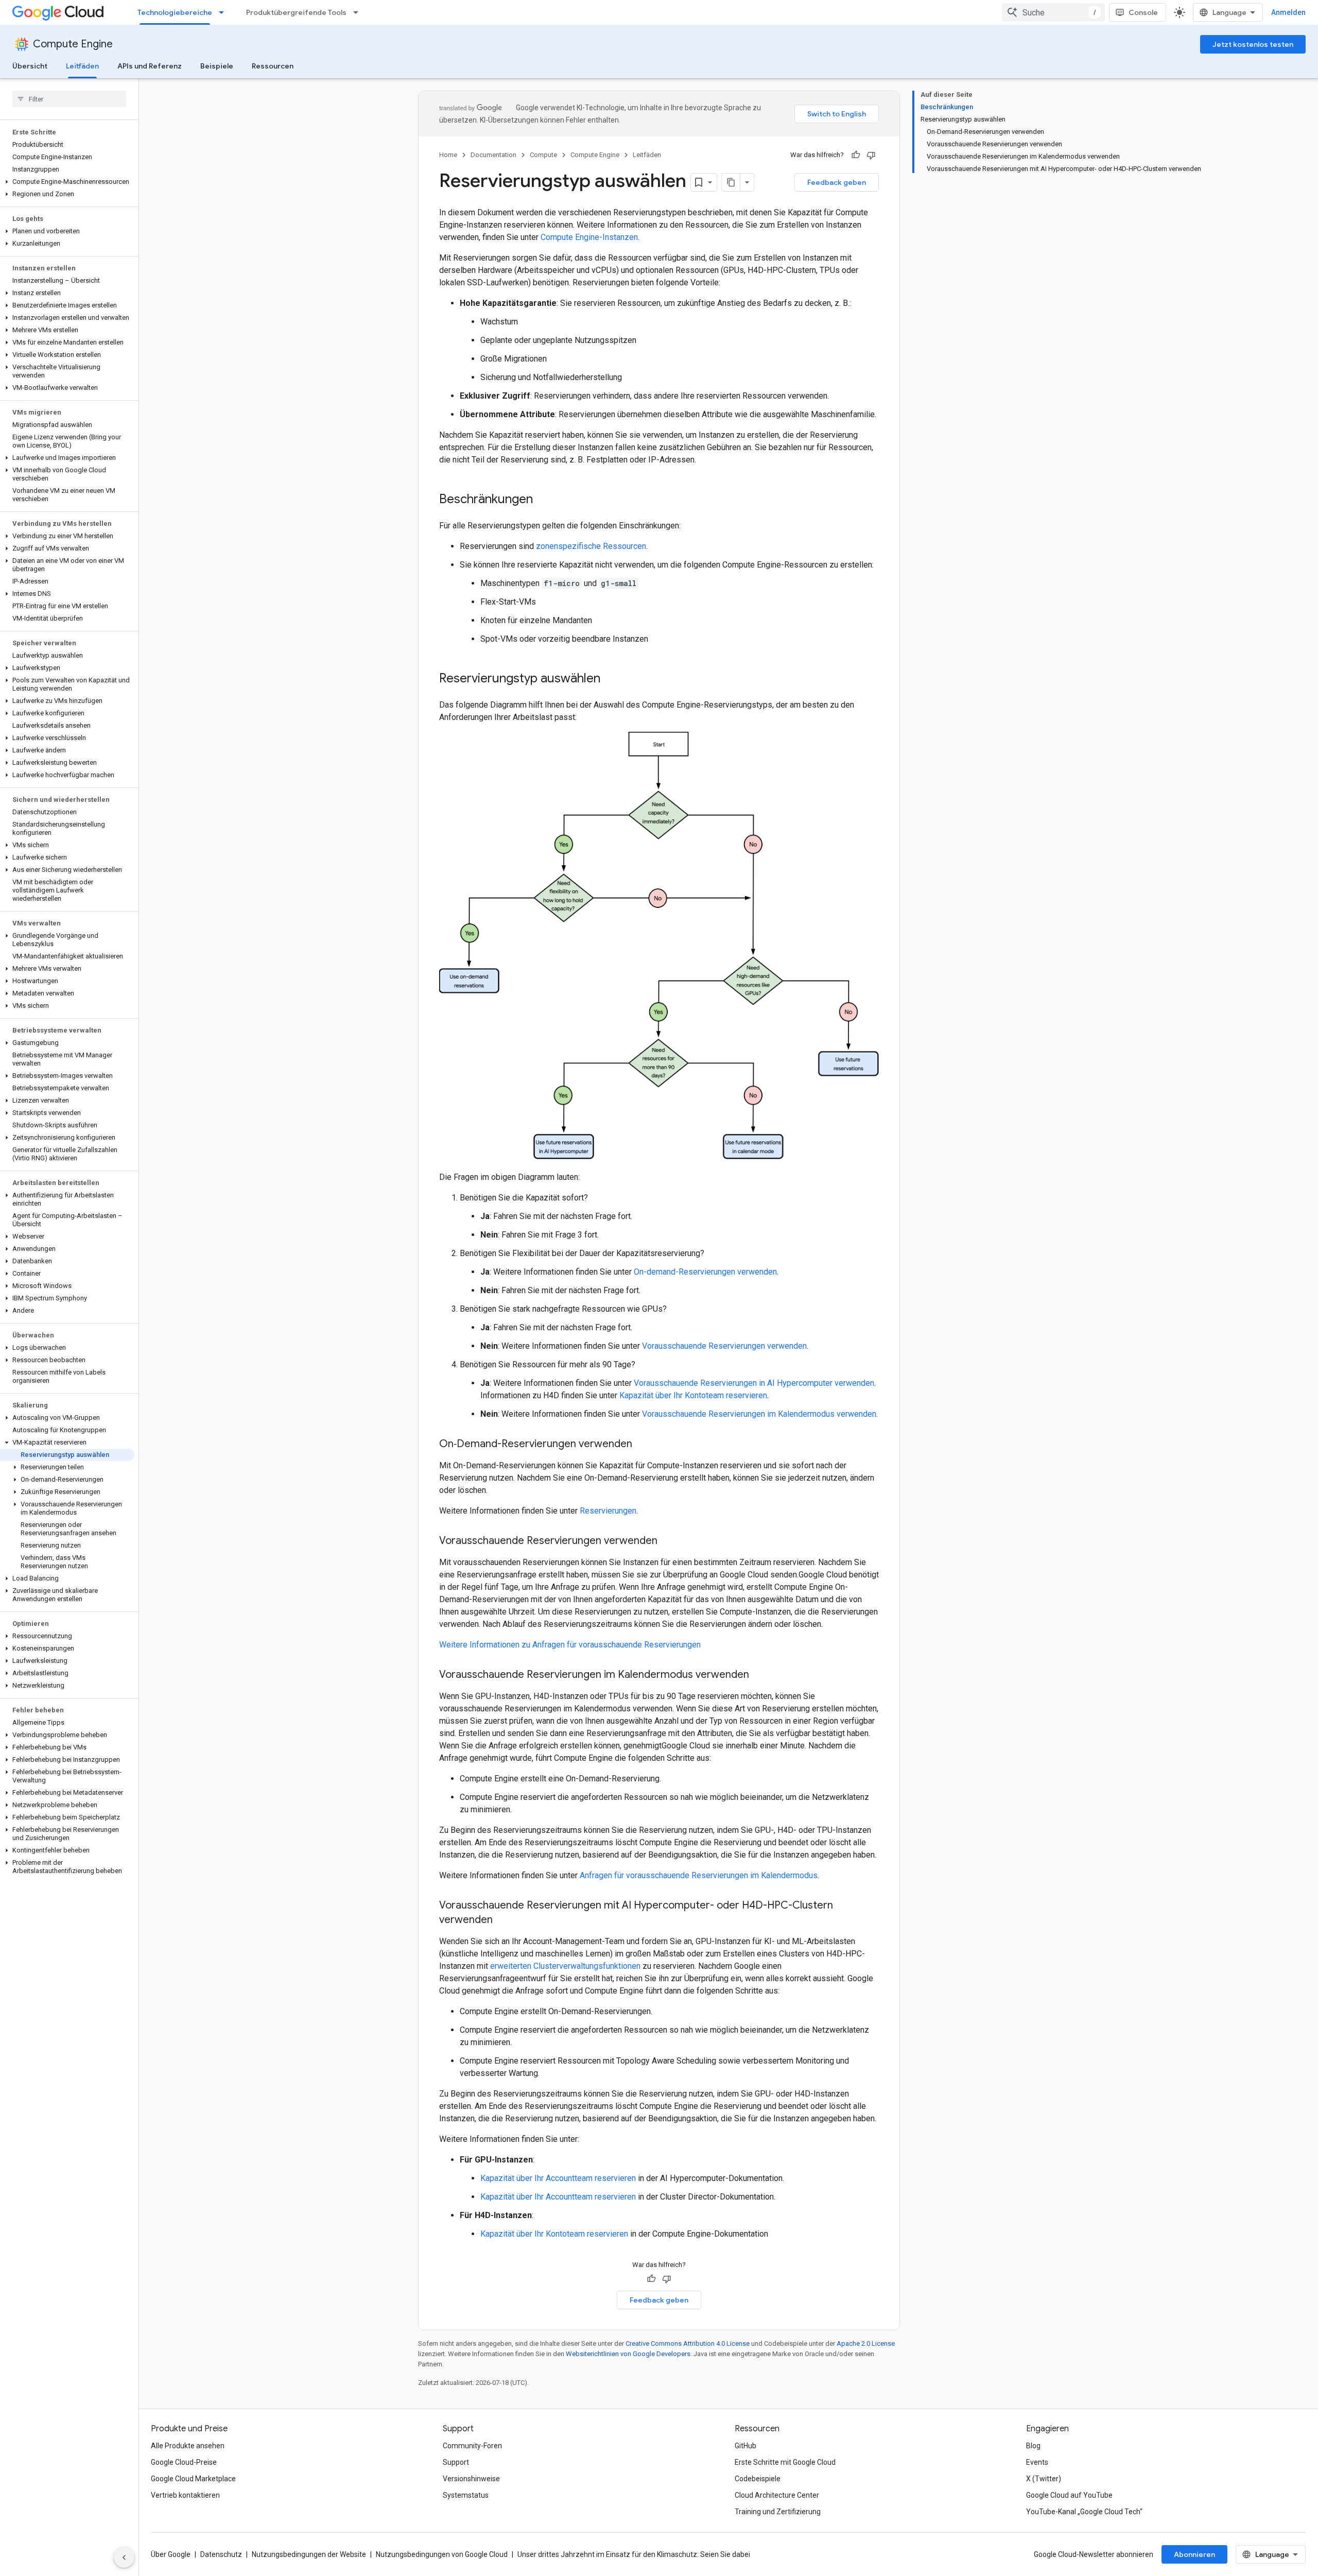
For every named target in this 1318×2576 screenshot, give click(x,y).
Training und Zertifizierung (778, 2512)
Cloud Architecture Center (777, 2495)
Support (456, 2462)
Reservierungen (608, 1511)
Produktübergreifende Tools (296, 12)
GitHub (745, 2446)
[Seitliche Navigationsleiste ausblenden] (124, 2557)
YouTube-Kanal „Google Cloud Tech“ (1084, 2512)
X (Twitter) (1044, 2479)
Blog (1033, 2446)
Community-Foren (472, 2446)
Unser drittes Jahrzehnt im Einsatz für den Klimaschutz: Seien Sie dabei (634, 2554)
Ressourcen (273, 66)
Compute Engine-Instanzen (589, 237)
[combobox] (1053, 12)
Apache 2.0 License (866, 2343)
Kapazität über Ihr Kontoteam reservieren (693, 1395)
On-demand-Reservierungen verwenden (705, 1272)
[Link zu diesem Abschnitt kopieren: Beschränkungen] (543, 500)
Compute (543, 155)
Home (448, 155)
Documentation (493, 155)
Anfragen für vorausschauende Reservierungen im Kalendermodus (699, 1875)
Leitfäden (82, 66)
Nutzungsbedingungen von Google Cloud (442, 2554)
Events (1037, 2462)
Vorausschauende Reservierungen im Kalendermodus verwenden (759, 1414)
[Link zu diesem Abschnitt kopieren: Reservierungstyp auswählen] (611, 679)
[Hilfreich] (856, 155)
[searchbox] (69, 99)
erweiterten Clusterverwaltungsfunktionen (565, 1966)
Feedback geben (837, 182)
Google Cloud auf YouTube (1069, 2495)
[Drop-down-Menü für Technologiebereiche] (224, 12)
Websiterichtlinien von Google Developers (628, 2354)
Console (1143, 12)
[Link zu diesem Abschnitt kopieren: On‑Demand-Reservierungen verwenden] (643, 1445)
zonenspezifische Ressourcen (591, 546)
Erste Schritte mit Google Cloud (785, 2462)
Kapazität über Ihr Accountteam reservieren (558, 2178)
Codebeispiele (758, 2479)
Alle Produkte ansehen (188, 2446)
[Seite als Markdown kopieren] (731, 182)
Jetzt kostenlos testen (1253, 44)
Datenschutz (221, 2554)
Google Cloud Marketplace (193, 2479)
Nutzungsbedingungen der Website (309, 2554)
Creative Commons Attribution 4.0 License (688, 2343)
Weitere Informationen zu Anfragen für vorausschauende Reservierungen (570, 1645)
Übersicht (30, 66)
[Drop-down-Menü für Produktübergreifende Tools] (359, 12)
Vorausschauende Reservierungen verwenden (724, 1346)
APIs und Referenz (150, 66)
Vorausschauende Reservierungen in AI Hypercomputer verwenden (754, 1383)
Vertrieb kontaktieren (185, 2495)
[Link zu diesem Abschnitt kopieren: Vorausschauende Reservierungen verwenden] (668, 1541)
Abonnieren (1194, 2554)
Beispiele (217, 66)
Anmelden (1288, 12)
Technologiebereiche (175, 12)
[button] (67, 182)
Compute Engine (73, 44)
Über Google (171, 2554)
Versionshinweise (471, 2479)
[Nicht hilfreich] (871, 155)
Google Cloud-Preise (184, 2462)
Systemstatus (466, 2495)
